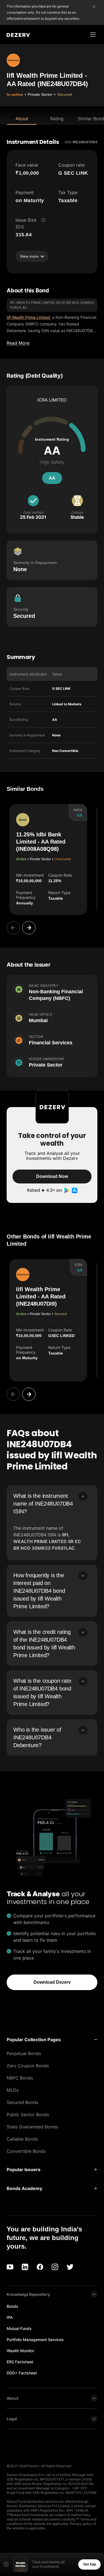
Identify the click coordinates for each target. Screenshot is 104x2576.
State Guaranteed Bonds (32, 2127)
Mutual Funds (19, 2328)
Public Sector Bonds (28, 2115)
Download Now (52, 1176)
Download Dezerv (52, 1982)
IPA (10, 2317)
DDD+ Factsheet (22, 2373)
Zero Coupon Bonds (28, 2066)
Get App (90, 2564)
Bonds (12, 2306)
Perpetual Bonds (24, 2053)
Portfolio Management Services (35, 2340)
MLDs (13, 2090)
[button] (52, 2040)
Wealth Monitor (20, 2351)
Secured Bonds (22, 2102)
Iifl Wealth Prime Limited (28, 317)
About (22, 119)
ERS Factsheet (20, 2362)
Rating (57, 119)
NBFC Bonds (20, 2078)
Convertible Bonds (26, 2151)
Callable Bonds (22, 2139)
